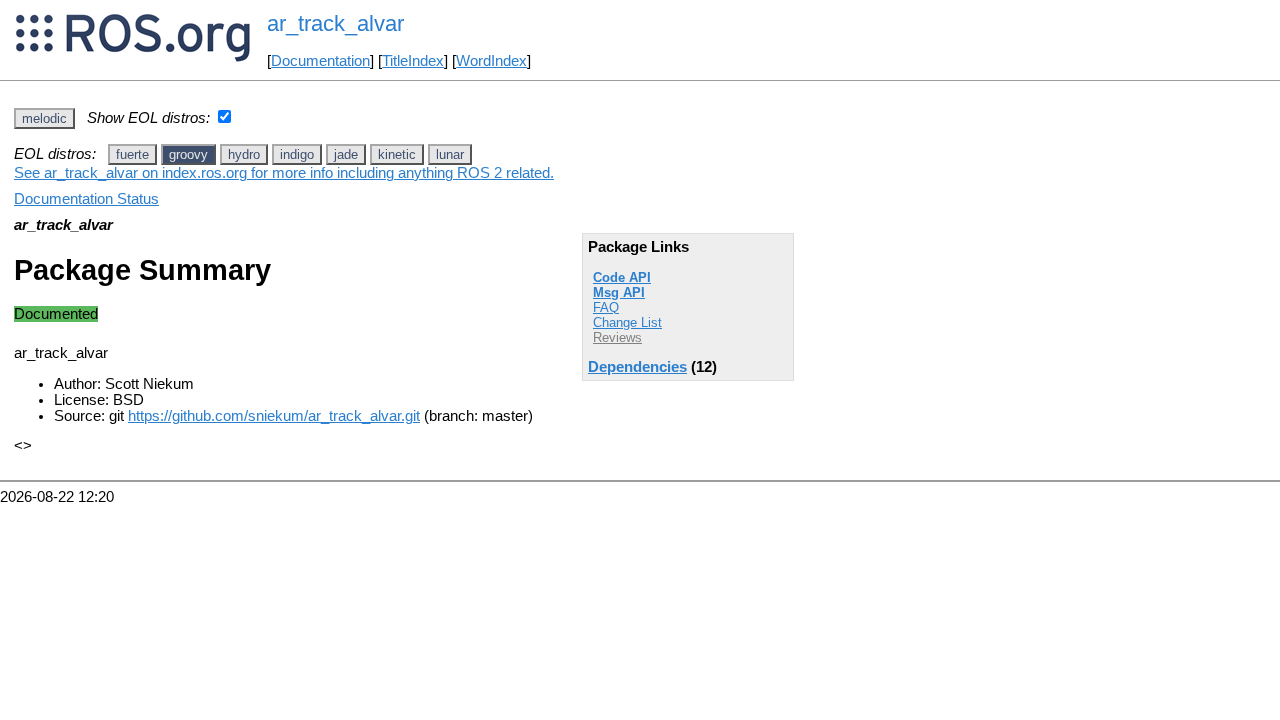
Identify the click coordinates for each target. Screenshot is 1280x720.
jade (346, 154)
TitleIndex (413, 61)
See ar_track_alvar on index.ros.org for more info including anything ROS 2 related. (284, 173)
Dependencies (637, 367)
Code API (622, 277)
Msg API (619, 292)
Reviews (617, 337)
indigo (297, 154)
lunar (450, 154)
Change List (627, 322)
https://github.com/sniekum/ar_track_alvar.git (274, 416)
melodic (44, 118)
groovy (188, 154)
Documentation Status (86, 199)
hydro (244, 154)
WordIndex (491, 61)
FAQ (606, 307)
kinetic (397, 154)
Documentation (320, 61)
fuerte (132, 154)
